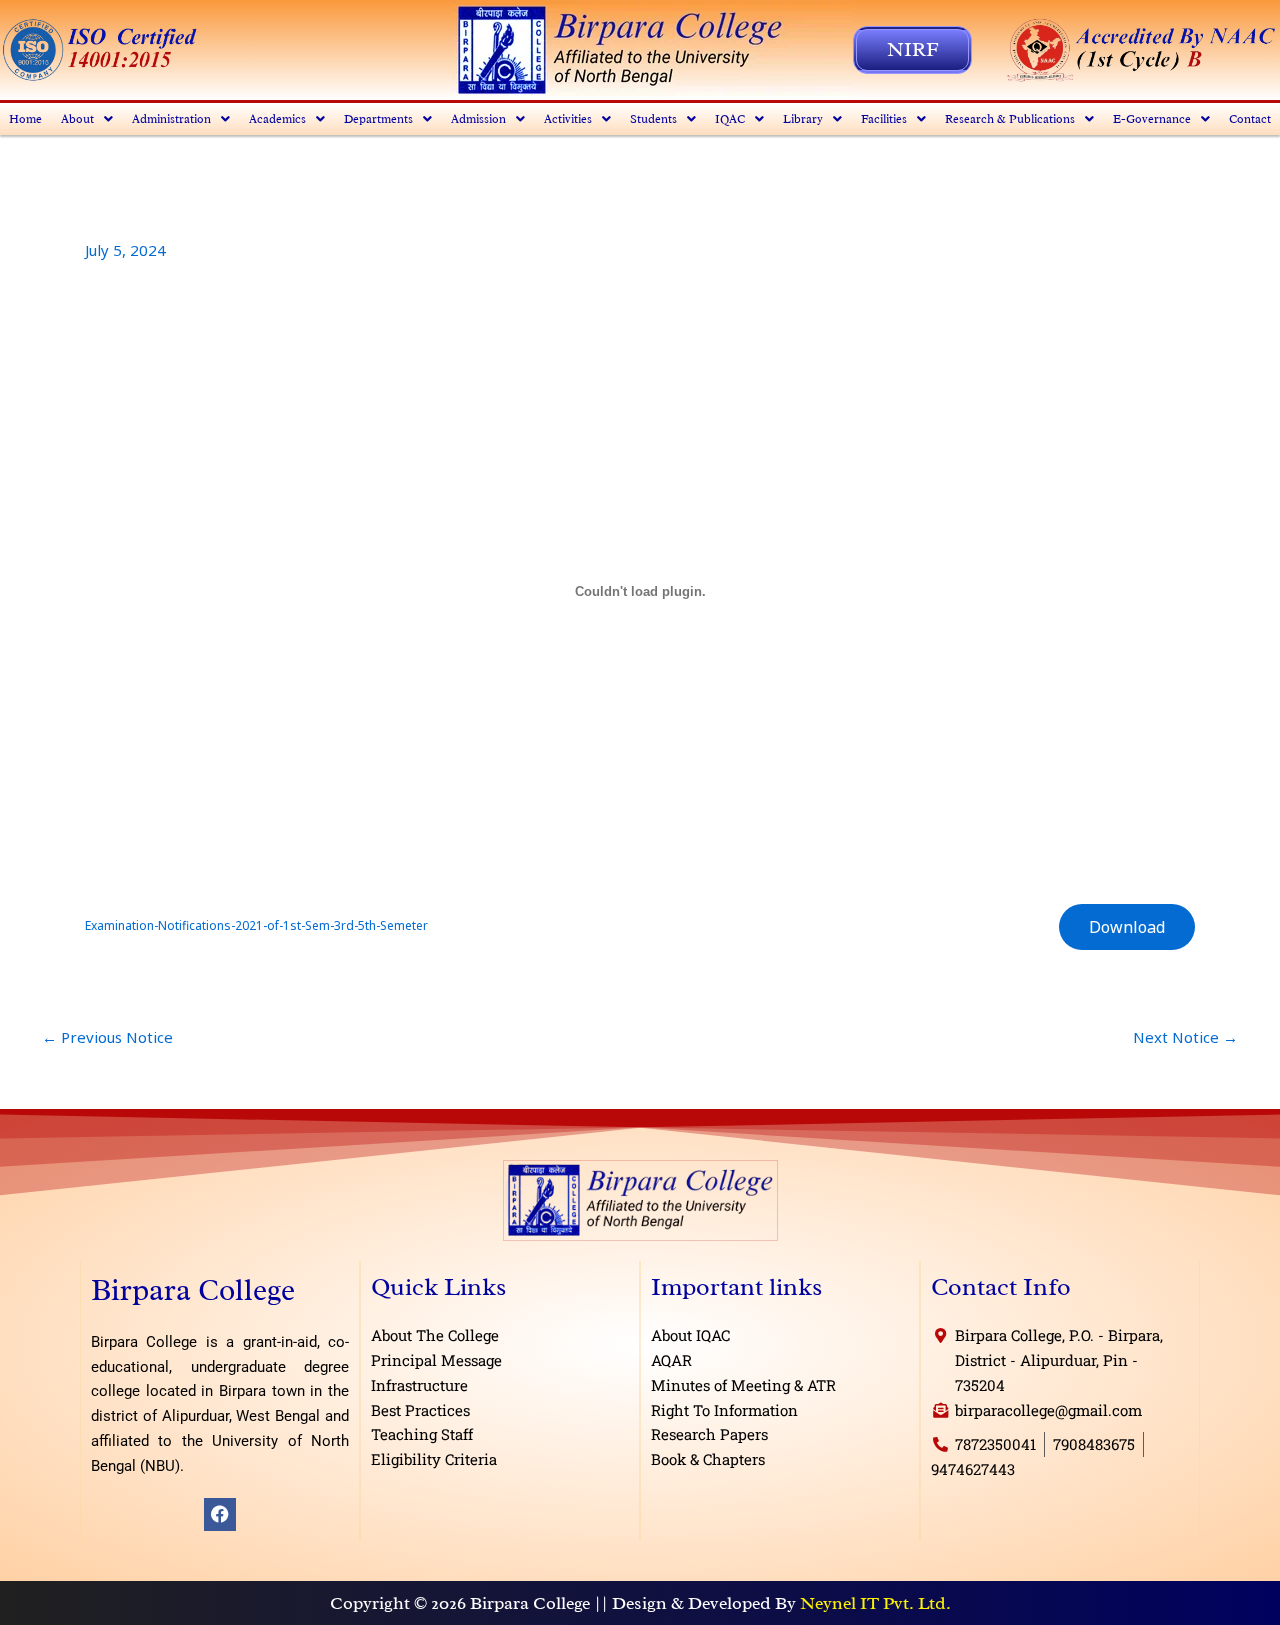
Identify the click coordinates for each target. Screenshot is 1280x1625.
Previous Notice (107, 1037)
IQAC (730, 119)
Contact (1250, 119)
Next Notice (1185, 1037)
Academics (277, 119)
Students (653, 119)
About (77, 119)
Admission (478, 119)
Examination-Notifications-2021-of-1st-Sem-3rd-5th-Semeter (256, 925)
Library (803, 119)
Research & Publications (1010, 119)
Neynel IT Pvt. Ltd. (875, 1603)
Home (25, 119)
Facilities (884, 119)
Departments (378, 119)
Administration (171, 119)
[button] (87, 119)
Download (1127, 927)
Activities (568, 119)
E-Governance (1152, 119)
